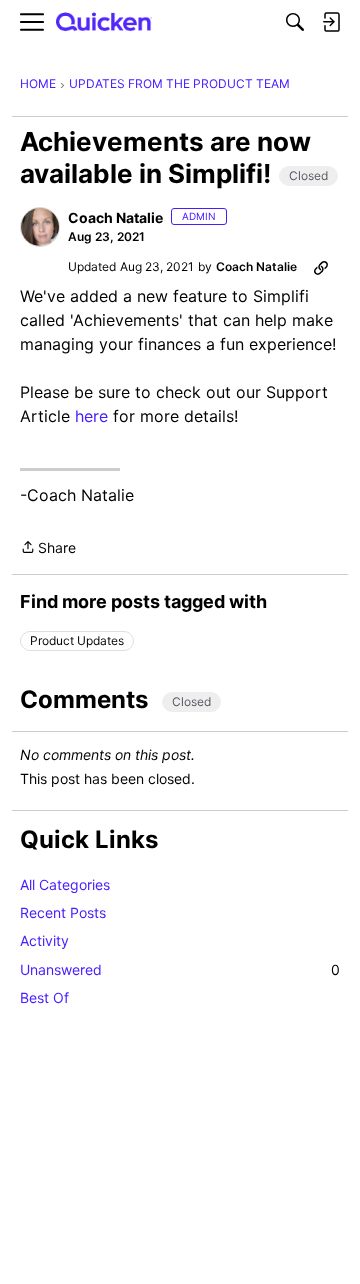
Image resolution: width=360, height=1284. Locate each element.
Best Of (44, 997)
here (91, 416)
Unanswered (180, 969)
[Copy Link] (321, 267)
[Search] (295, 22)
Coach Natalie (115, 217)
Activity (44, 940)
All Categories (65, 884)
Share (48, 549)
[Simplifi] (104, 22)
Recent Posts (63, 912)
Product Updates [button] (77, 640)
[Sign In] (331, 22)
